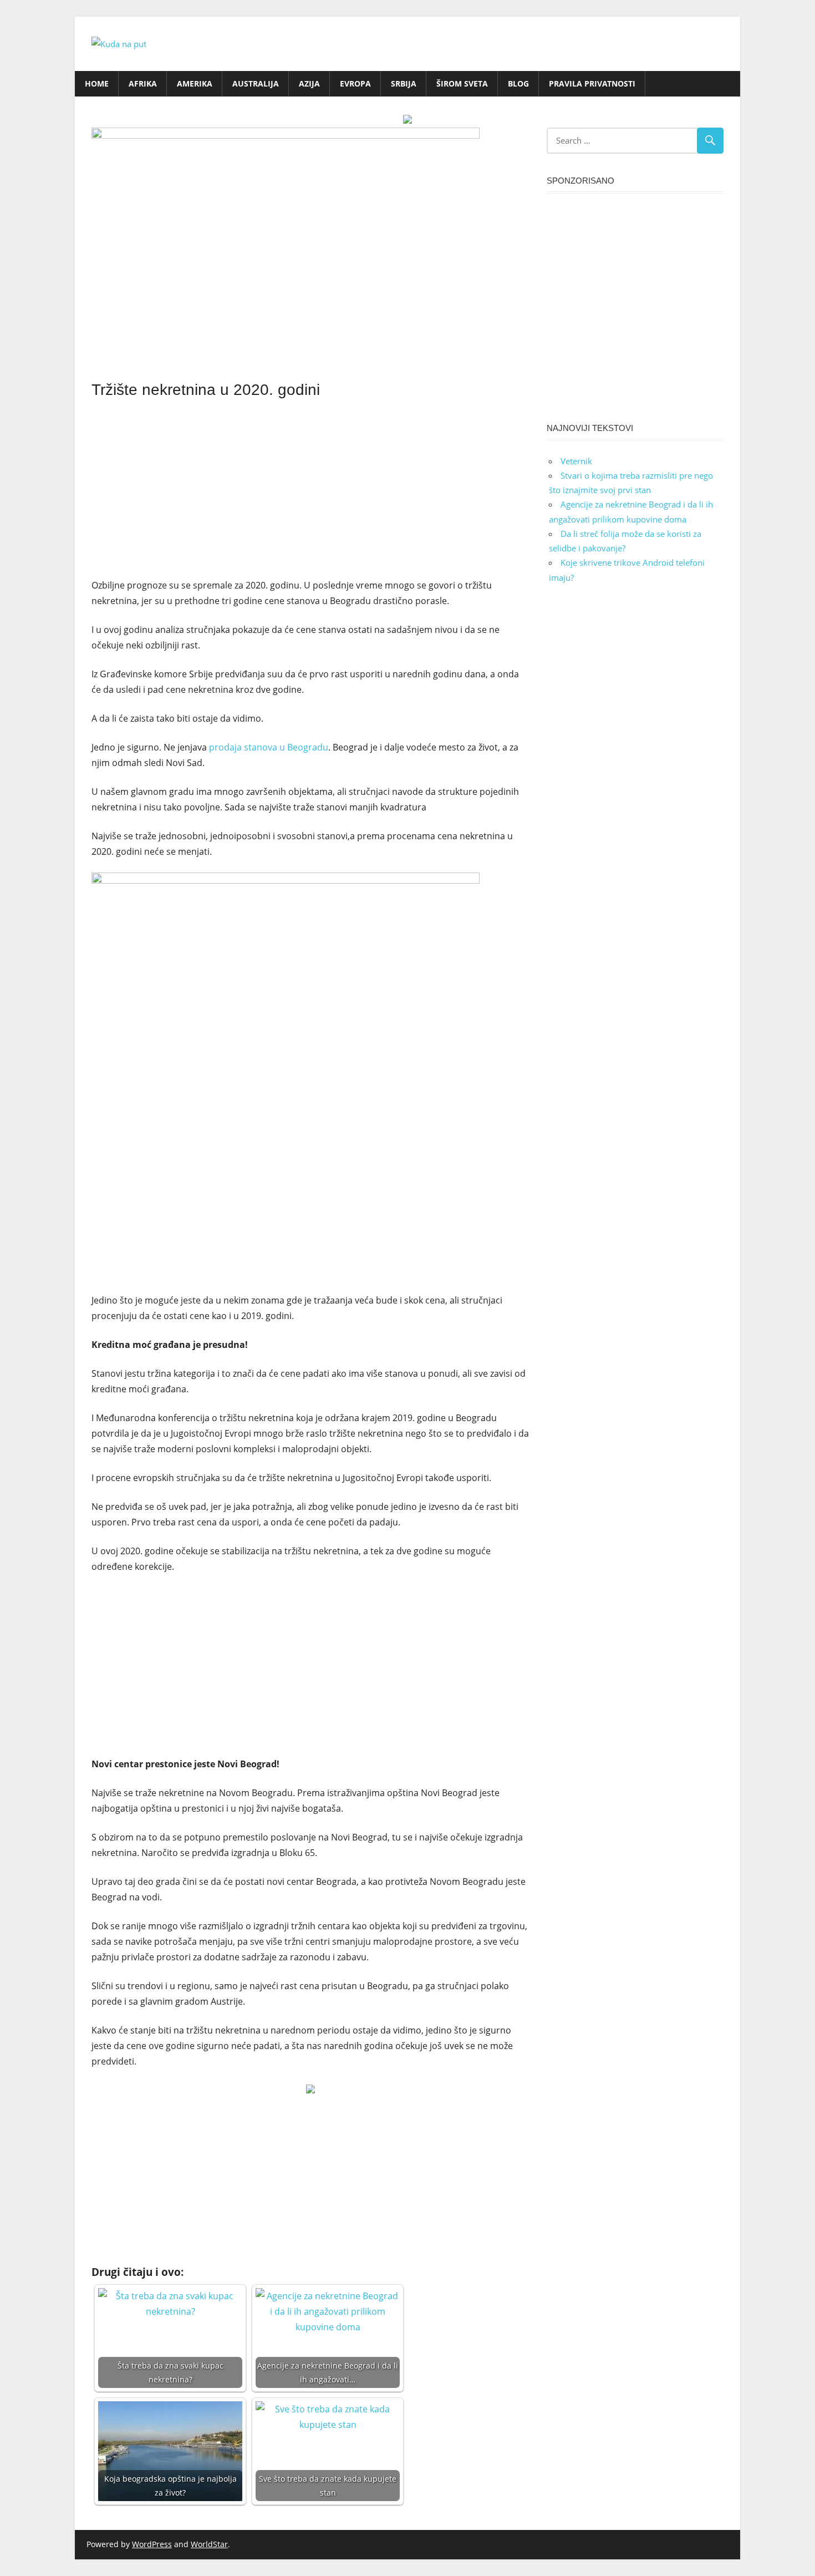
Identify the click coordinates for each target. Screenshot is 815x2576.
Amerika (195, 83)
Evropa (355, 83)
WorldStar (209, 2544)
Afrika (143, 83)
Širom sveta (462, 83)
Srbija (404, 83)
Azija (309, 83)
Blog (518, 83)
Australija (256, 83)
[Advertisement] (310, 486)
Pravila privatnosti (592, 83)
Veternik (576, 461)
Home (97, 83)
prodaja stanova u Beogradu (269, 747)
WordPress (152, 2544)
